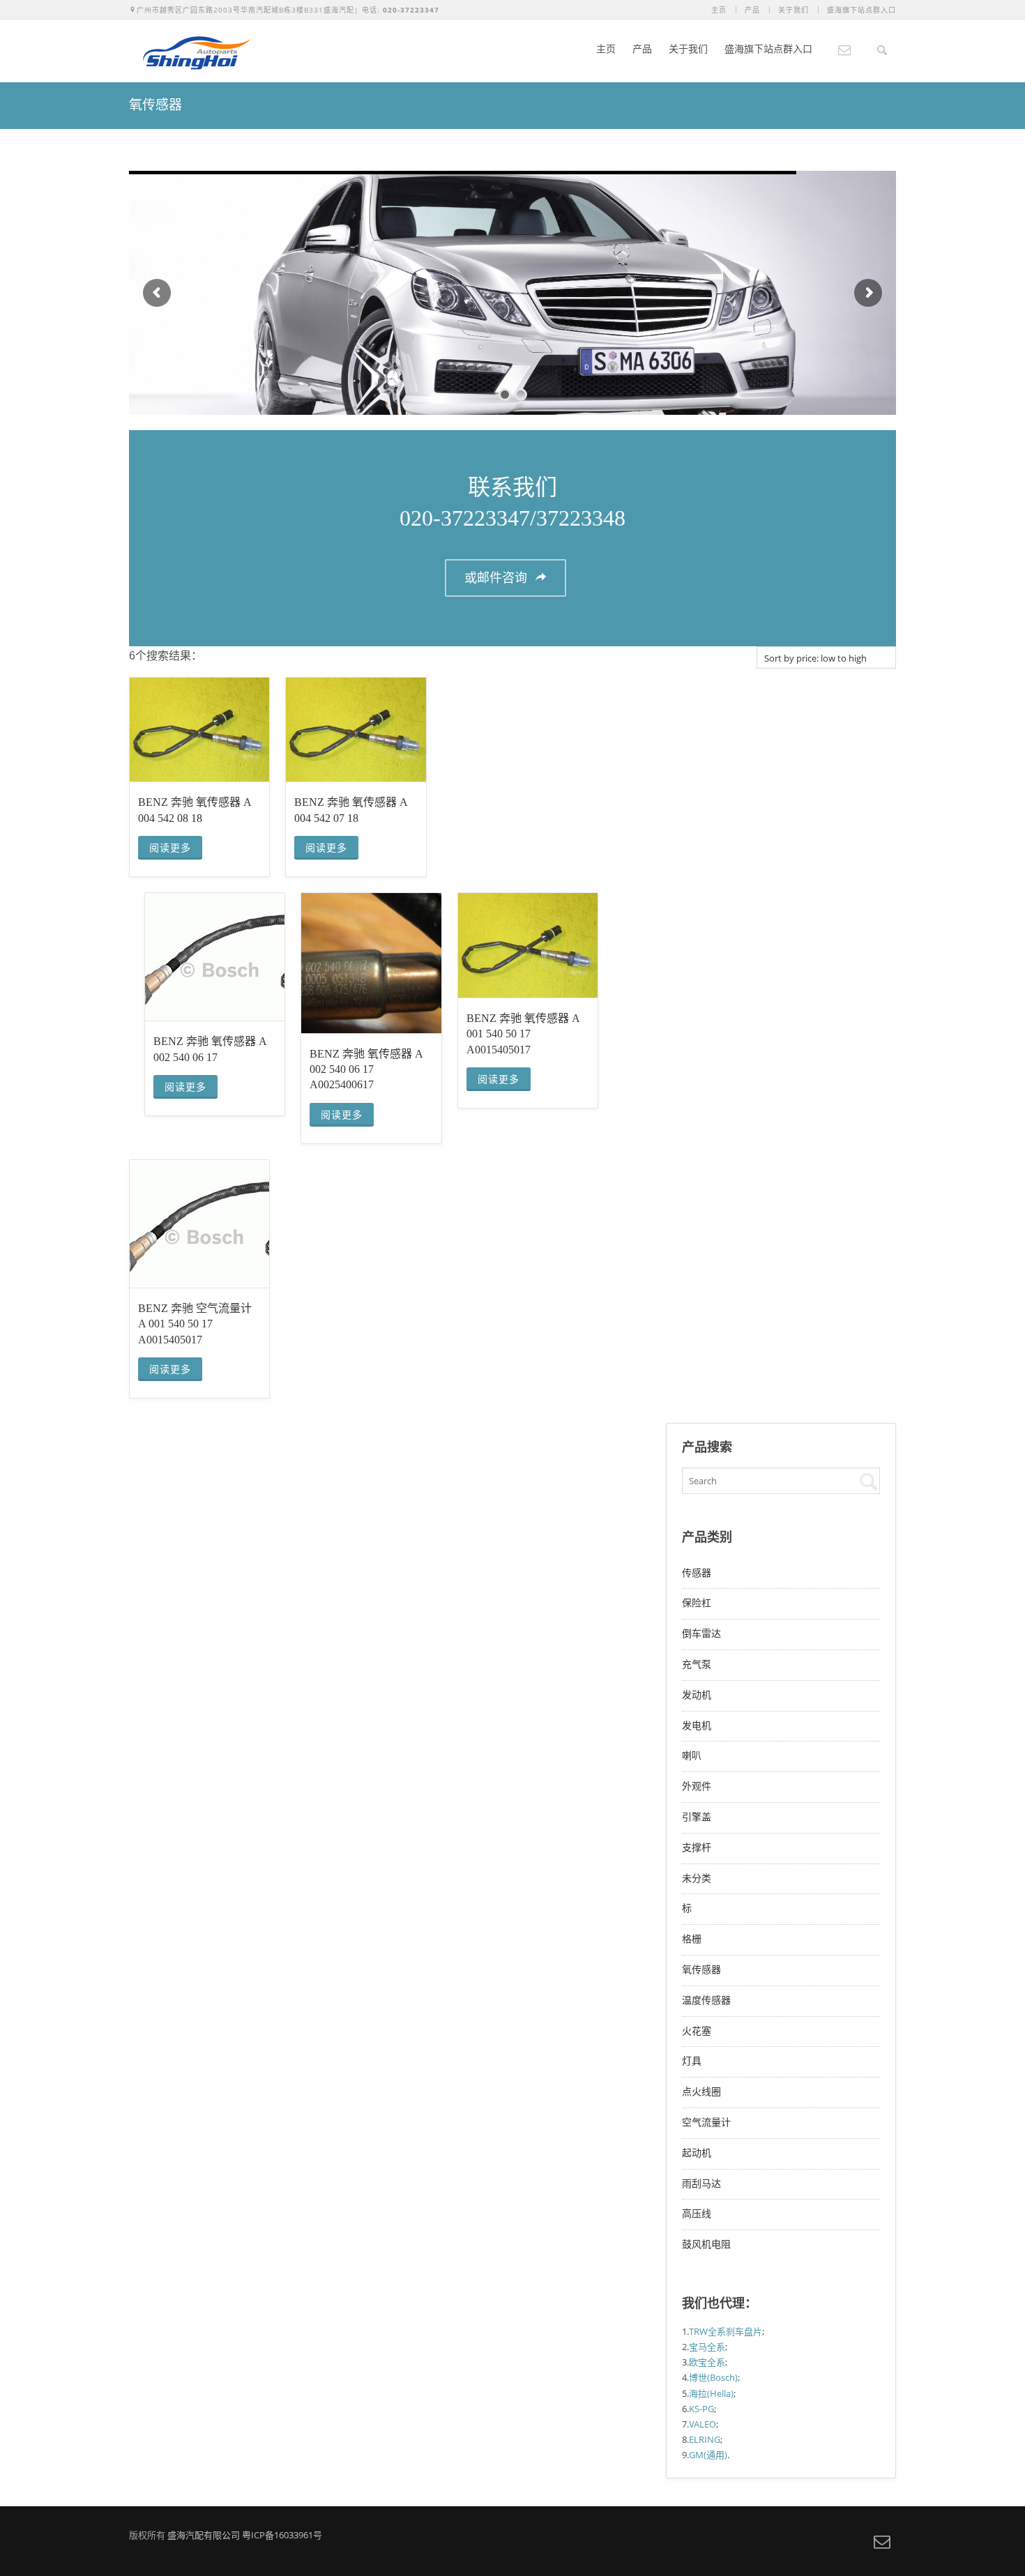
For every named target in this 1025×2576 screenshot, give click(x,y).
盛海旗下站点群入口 (861, 10)
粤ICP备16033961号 (282, 2535)
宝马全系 (707, 2347)
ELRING (705, 2439)
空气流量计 (706, 2122)
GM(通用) (708, 2455)
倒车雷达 (701, 1634)
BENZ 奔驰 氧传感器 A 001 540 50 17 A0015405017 (523, 1034)
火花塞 (697, 2031)
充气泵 (697, 1664)
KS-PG (701, 2409)
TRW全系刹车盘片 (726, 2331)
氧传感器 (701, 1970)
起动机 (697, 2153)
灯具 (692, 2061)
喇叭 (692, 1756)
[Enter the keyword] (867, 1481)
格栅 (692, 1939)
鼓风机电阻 (706, 2245)
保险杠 (697, 1603)
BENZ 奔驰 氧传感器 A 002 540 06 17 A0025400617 (366, 1069)
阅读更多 (170, 848)
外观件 (697, 1786)
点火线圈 (701, 2092)
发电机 (697, 1726)
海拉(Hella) (711, 2393)
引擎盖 (697, 1817)
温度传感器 (706, 2000)
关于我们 (794, 10)
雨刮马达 (701, 2184)
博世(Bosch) (713, 2377)
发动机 (697, 1695)
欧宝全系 (707, 2362)
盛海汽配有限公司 (204, 2535)
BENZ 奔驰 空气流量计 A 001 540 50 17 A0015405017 (195, 1324)
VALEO (703, 2424)
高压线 (697, 2214)
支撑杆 (697, 1848)
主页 (719, 10)
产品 (752, 10)
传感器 (697, 1573)
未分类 (697, 1878)
